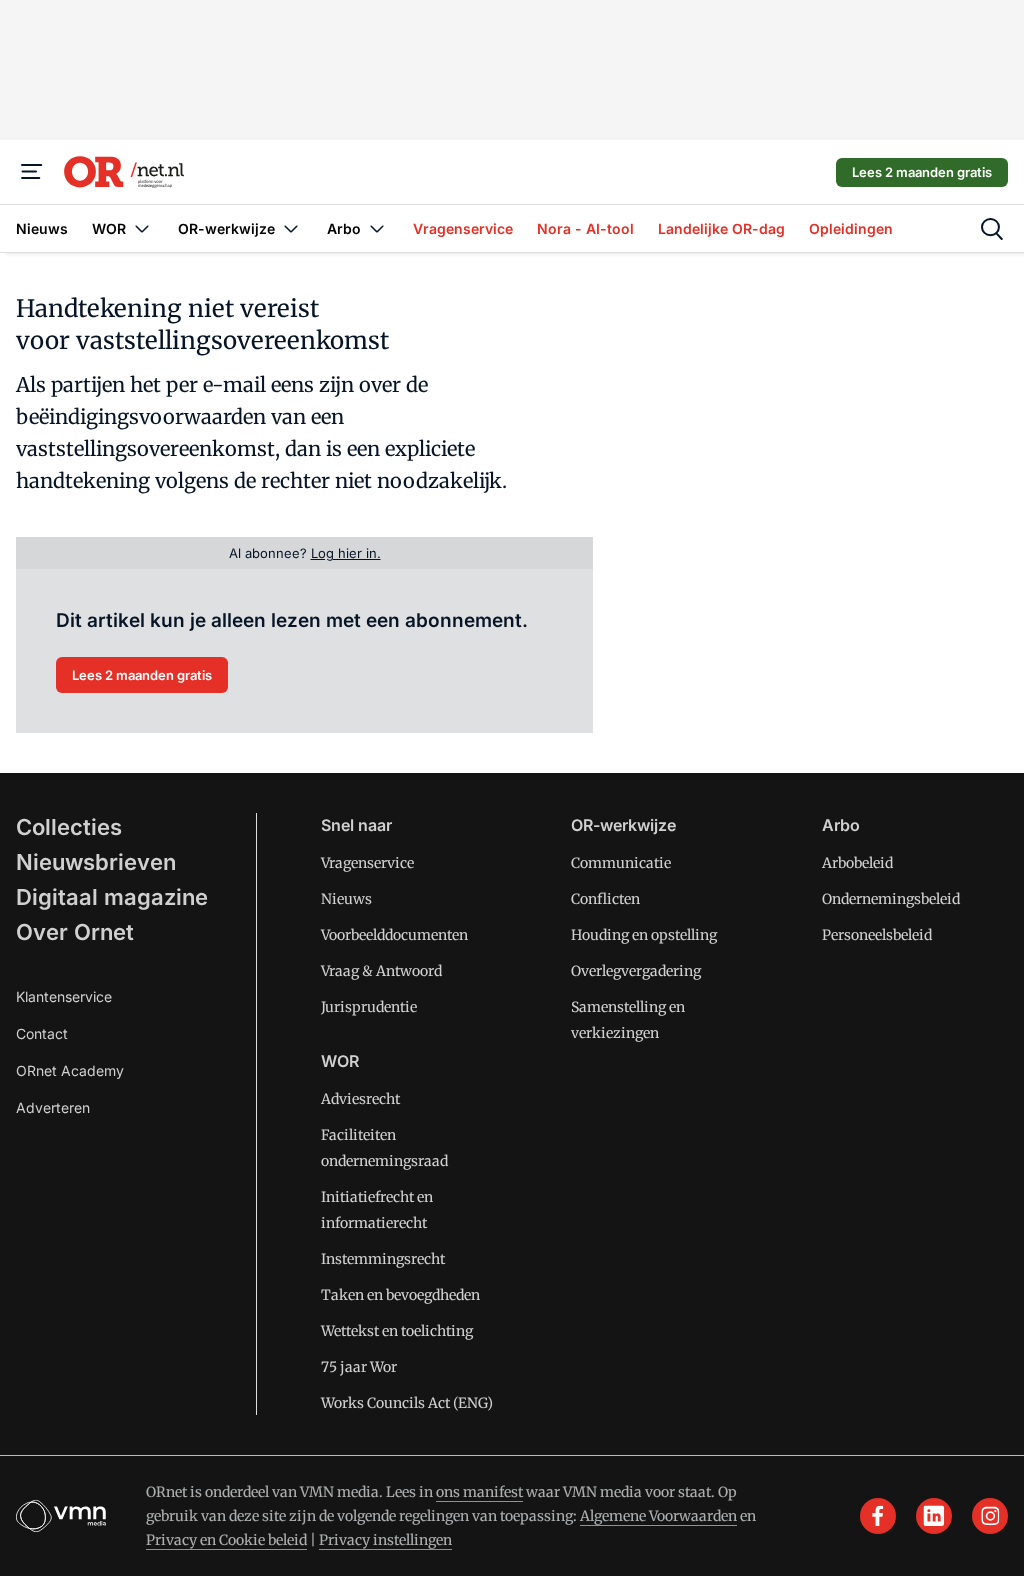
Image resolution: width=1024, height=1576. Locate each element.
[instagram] (990, 1516)
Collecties (69, 827)
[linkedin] (934, 1516)
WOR (340, 1061)
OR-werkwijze (623, 825)
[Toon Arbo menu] (377, 228)
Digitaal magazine (112, 897)
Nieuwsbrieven (96, 862)
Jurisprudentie (369, 1007)
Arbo (841, 825)
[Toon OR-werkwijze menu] (291, 228)
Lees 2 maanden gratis (922, 172)
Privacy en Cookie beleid (226, 1540)
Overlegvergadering (636, 971)
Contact (42, 1033)
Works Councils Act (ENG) (407, 1403)
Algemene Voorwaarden (658, 1516)
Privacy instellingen (385, 1540)
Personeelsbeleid (877, 935)
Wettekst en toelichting (397, 1331)
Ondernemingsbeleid (891, 899)
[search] (992, 229)
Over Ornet (75, 932)
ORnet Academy (70, 1070)
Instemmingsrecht (383, 1259)
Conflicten (605, 899)
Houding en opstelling (644, 935)
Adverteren (53, 1107)
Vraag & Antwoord (381, 971)
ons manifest (479, 1492)
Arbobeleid (857, 863)
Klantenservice (64, 996)
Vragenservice (367, 863)
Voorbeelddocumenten (394, 935)
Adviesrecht (360, 1099)
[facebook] (878, 1516)
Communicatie (621, 863)
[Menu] (32, 172)
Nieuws (346, 899)
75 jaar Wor (359, 1367)
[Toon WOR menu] (142, 228)
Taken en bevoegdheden (400, 1295)
